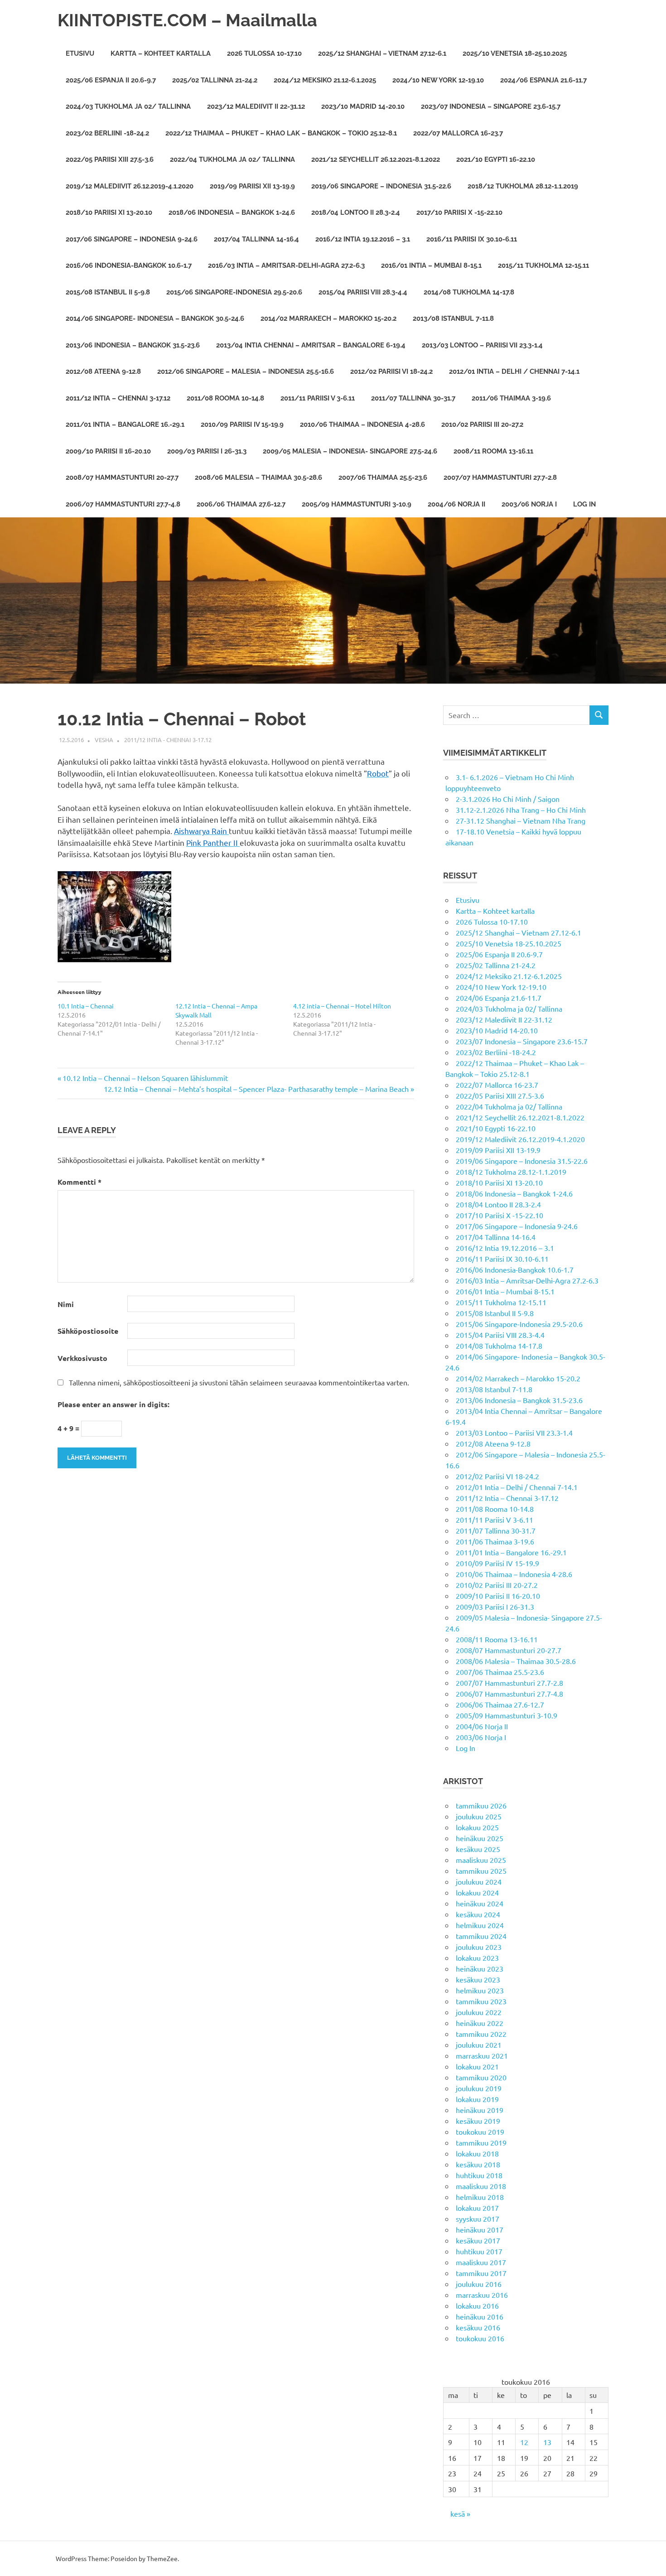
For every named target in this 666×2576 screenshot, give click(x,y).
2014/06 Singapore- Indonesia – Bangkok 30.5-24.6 (155, 318)
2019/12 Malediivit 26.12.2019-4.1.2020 (130, 186)
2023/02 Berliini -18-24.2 (107, 133)
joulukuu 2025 (479, 1816)
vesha (104, 740)
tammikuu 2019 (481, 2142)
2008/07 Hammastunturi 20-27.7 (122, 478)
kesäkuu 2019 (478, 2121)
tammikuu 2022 (481, 2034)
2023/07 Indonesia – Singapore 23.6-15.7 (491, 106)
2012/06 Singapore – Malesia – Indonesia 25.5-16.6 (246, 371)
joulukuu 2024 (479, 1881)
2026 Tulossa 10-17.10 (264, 53)
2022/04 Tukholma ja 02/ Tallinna (232, 159)
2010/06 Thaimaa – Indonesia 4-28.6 (362, 425)
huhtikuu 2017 (479, 2251)
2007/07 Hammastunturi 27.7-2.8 (500, 478)
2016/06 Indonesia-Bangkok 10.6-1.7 (129, 265)
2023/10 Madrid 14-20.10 (363, 106)
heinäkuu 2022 (480, 2023)
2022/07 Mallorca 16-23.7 (458, 133)
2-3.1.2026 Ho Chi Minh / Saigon (508, 799)
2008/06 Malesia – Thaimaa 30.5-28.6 (258, 478)
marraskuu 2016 (482, 2295)
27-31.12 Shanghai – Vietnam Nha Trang (521, 820)
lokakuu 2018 (477, 2153)
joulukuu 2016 (479, 2284)
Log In (584, 504)
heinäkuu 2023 (480, 1968)
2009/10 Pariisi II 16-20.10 (108, 451)
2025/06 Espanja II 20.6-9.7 (111, 80)
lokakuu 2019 (477, 2099)
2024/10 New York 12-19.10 (438, 80)
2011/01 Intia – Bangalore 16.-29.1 (125, 425)
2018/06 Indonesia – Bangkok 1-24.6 (232, 212)
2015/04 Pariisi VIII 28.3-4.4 (363, 292)
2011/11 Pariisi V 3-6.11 (318, 398)
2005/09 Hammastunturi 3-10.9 (357, 504)
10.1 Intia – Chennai (86, 1006)
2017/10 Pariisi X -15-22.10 (459, 212)
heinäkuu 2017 (480, 2229)
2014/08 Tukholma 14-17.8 (469, 292)
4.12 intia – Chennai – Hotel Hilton (342, 1006)
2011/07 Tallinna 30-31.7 (413, 398)
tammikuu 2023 (481, 2001)
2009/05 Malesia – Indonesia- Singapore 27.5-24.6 (350, 451)
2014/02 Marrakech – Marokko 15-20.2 (328, 318)
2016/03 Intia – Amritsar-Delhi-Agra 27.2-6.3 (286, 265)
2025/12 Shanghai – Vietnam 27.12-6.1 (382, 53)
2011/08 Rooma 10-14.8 (225, 398)
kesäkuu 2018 (478, 2164)
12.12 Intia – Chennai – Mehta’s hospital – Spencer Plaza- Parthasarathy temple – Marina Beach (256, 1089)
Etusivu (80, 53)
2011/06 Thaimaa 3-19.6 (511, 398)
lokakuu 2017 (477, 2208)
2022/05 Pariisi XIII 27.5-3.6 (110, 159)
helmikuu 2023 (480, 1990)
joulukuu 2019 (479, 2088)
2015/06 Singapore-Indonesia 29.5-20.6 (234, 292)
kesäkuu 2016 (478, 2327)
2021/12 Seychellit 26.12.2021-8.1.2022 (376, 159)
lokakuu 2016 (477, 2306)
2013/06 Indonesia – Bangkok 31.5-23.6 (133, 345)
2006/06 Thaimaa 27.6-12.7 (241, 504)
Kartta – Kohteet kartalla (161, 53)
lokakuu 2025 (477, 1827)
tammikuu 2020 (481, 2077)
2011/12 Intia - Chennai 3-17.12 (168, 740)
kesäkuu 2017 (478, 2240)
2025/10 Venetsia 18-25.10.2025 (515, 53)
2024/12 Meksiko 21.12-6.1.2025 (325, 80)
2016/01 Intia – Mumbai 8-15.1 (431, 265)
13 (547, 2442)
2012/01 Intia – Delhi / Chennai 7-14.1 (514, 371)
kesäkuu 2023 (478, 1979)
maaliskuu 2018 (481, 2186)
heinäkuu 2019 (480, 2110)
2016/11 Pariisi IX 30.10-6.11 (472, 239)
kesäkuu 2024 (478, 1914)
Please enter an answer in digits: (113, 1404)
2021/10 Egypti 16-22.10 (496, 159)
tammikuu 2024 (481, 1936)
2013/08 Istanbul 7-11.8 (453, 318)
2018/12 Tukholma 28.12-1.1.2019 (523, 186)
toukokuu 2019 (480, 2132)
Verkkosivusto (82, 1358)
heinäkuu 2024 (480, 1903)
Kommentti (80, 1182)
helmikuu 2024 (480, 1925)
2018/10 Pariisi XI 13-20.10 (109, 212)
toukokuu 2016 (480, 2338)
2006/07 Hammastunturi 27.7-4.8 (123, 504)
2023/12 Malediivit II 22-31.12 (256, 106)
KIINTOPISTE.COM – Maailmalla (187, 20)
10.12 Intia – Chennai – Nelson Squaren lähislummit (145, 1078)
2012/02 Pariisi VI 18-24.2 (391, 371)
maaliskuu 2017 (481, 2262)
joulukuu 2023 (479, 1947)
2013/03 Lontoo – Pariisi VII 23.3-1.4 (482, 345)
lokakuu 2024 (477, 1892)
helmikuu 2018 (480, 2197)
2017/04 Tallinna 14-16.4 (256, 239)
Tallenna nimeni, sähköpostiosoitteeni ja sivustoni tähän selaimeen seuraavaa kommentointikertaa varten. (239, 1382)
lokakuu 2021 (477, 2066)
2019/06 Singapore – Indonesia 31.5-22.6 (381, 186)
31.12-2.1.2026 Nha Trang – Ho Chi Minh (521, 810)
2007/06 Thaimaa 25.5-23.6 (383, 478)
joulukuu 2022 (479, 2012)
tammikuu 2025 (481, 1871)
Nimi (66, 1304)
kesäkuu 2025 (478, 1849)
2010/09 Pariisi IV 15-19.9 (242, 425)
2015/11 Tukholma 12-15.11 (543, 265)
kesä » (460, 2513)
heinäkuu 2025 (480, 1838)
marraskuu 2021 (482, 2055)
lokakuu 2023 (477, 1958)
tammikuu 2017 (481, 2273)
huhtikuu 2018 (479, 2175)
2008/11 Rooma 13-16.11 (493, 451)
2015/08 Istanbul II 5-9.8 (108, 292)
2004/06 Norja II (456, 504)
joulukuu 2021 (479, 2045)
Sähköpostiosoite (88, 1331)
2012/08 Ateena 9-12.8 (103, 371)
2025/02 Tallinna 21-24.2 (215, 80)
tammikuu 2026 (481, 1805)
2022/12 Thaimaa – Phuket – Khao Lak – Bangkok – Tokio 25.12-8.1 (281, 133)
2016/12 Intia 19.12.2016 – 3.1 (363, 239)
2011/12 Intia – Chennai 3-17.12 (118, 398)
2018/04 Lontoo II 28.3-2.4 (356, 212)
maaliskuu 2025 (481, 1860)
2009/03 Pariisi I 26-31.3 (207, 451)
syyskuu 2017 (478, 2219)
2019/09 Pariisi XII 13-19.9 (252, 186)
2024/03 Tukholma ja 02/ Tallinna (128, 106)
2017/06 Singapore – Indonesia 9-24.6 (132, 239)
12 (524, 2442)
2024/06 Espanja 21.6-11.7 (543, 80)
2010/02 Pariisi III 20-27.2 (482, 425)
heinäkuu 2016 (480, 2316)
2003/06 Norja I (529, 504)
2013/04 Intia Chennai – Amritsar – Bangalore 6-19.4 (311, 345)
